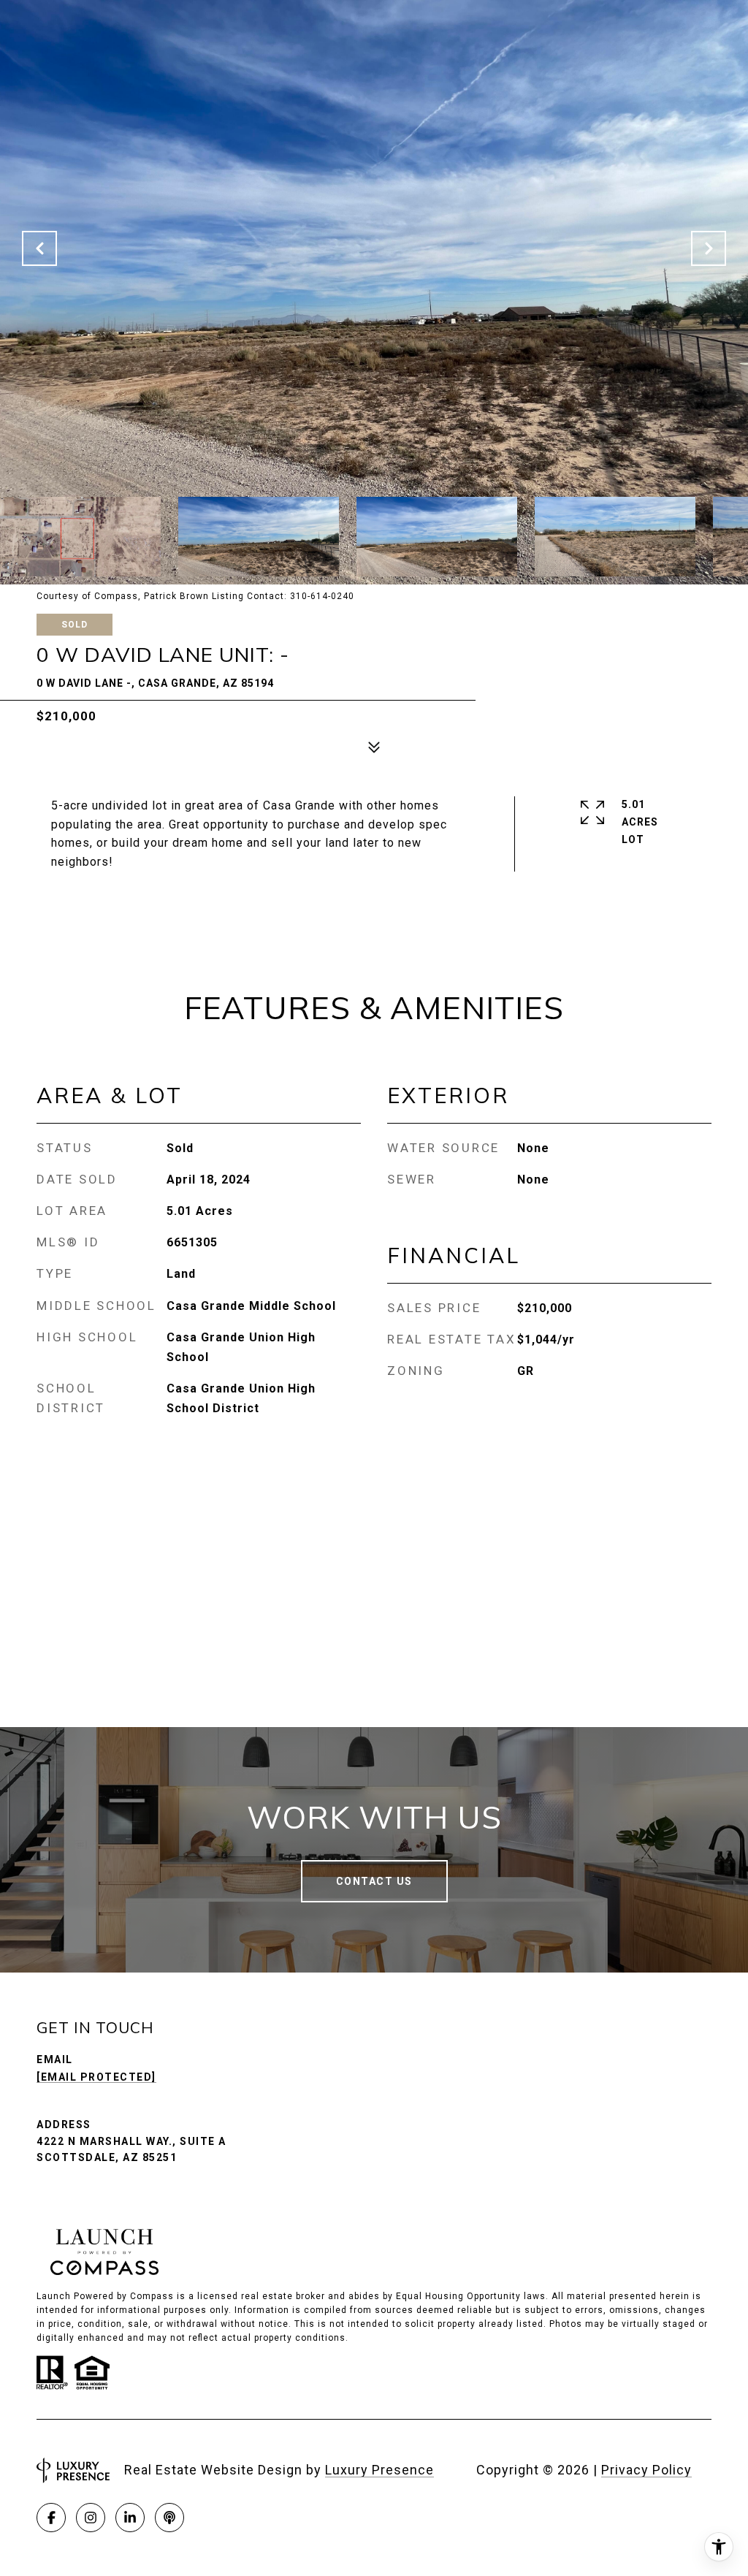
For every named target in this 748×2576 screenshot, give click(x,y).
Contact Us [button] (374, 1881)
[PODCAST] (169, 2518)
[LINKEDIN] (130, 2518)
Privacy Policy (646, 2470)
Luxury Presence (379, 2470)
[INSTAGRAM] (91, 2518)
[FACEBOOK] (51, 2518)
